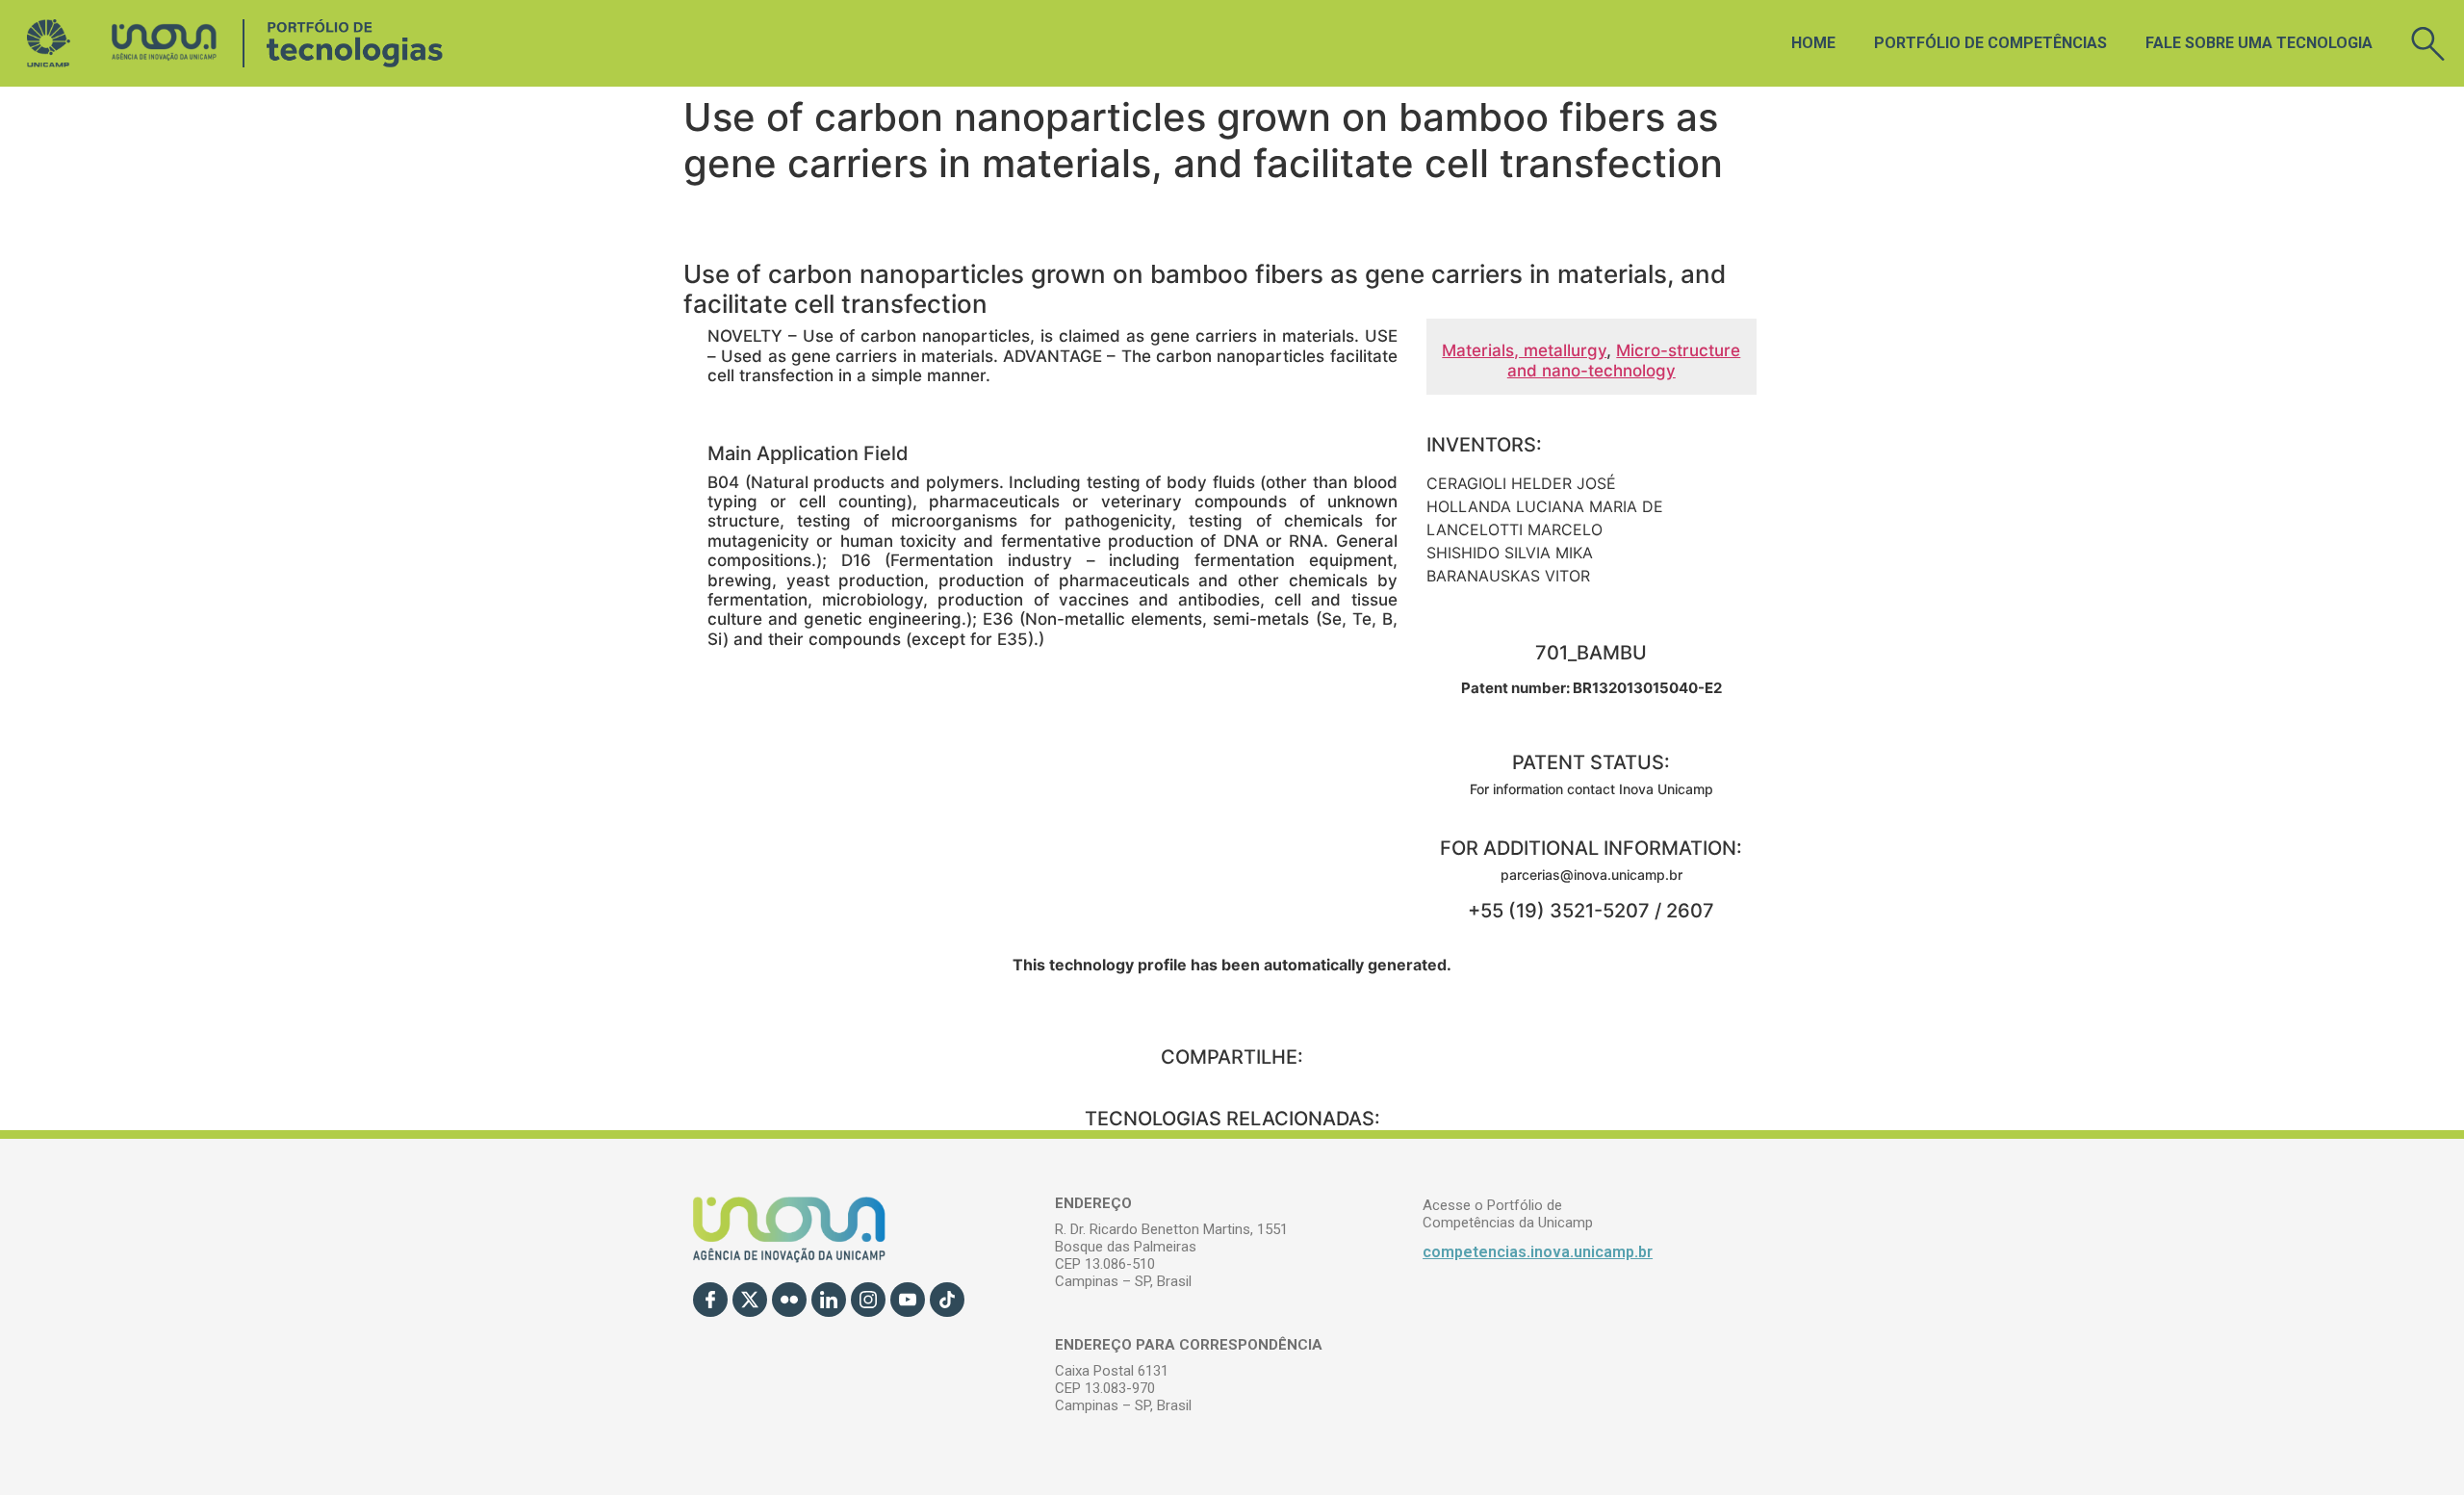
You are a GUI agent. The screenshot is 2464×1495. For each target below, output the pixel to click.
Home (1813, 43)
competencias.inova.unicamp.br (1538, 1252)
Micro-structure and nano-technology (1624, 360)
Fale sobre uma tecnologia (2259, 43)
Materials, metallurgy (1524, 350)
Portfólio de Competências (1990, 43)
